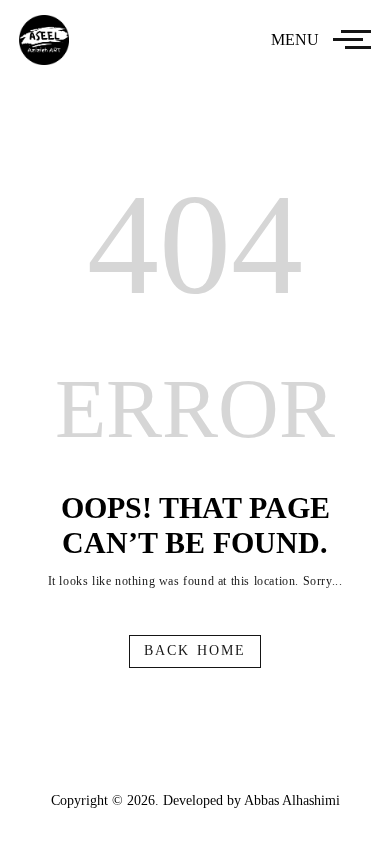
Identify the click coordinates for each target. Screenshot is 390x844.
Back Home (195, 650)
